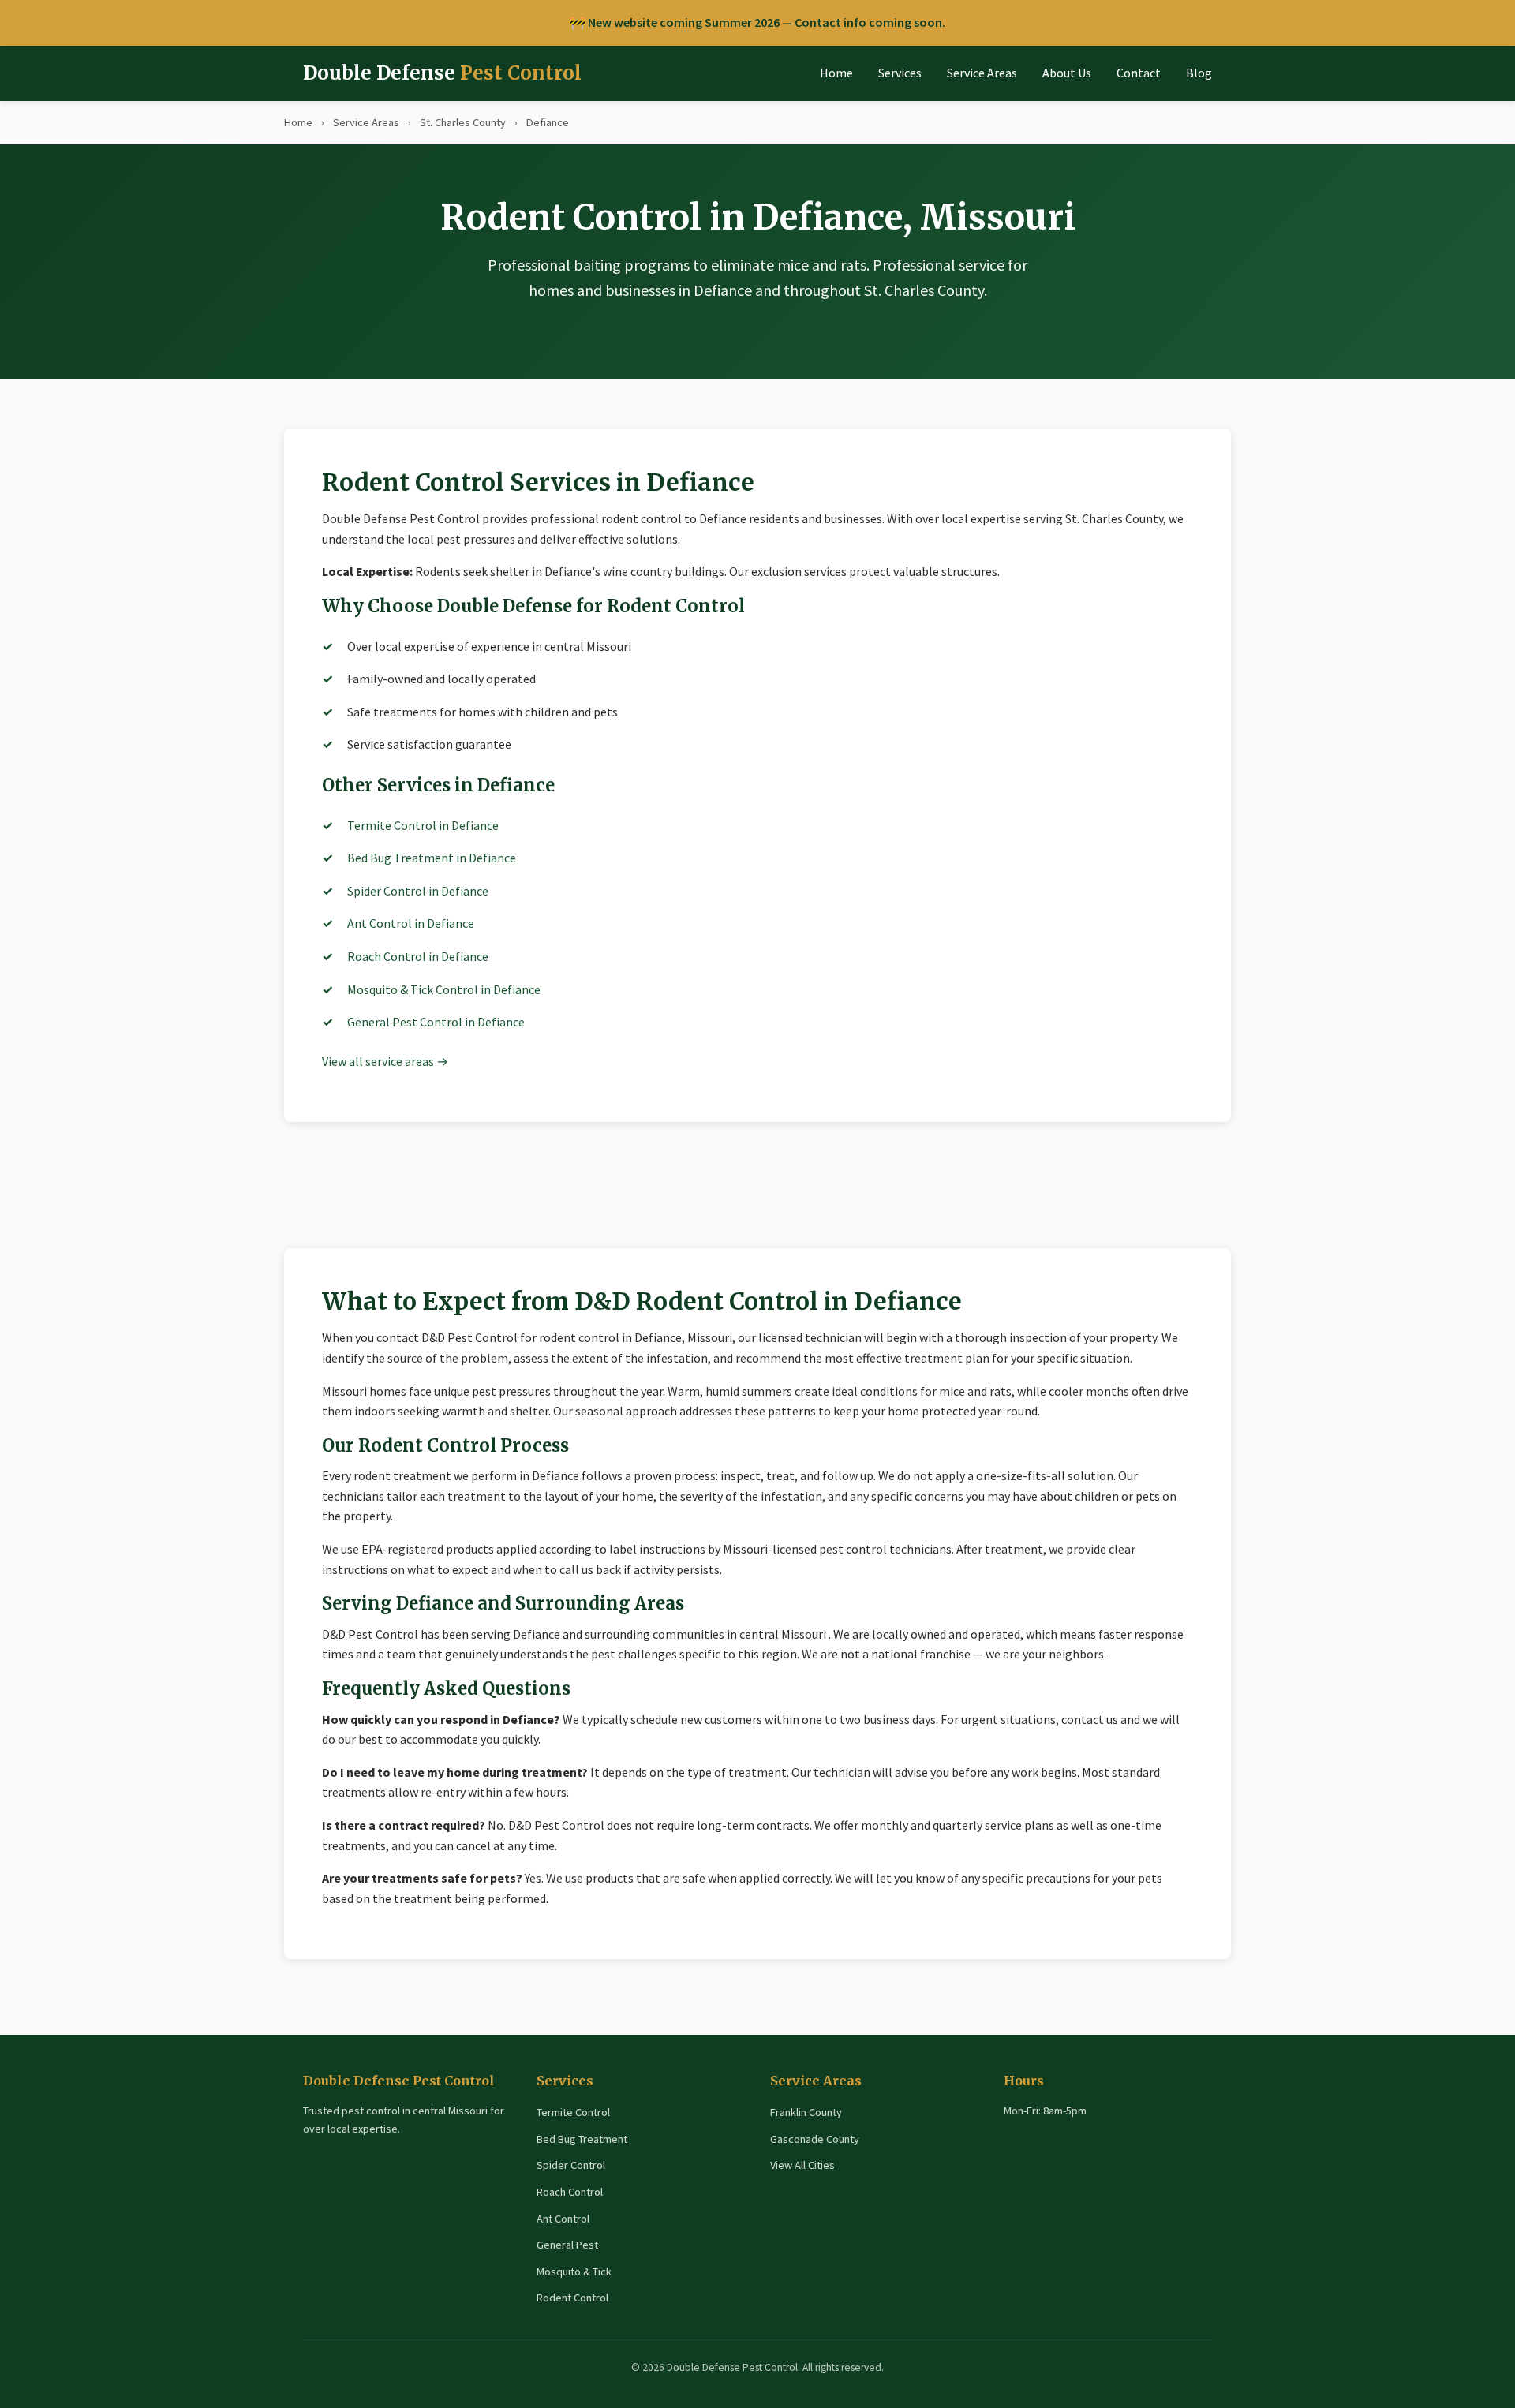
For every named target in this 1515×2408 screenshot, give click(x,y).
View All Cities (802, 2165)
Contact (1139, 73)
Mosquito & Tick (574, 2272)
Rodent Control (572, 2298)
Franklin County (806, 2112)
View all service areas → (385, 1061)
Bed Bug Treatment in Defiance (432, 858)
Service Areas (982, 73)
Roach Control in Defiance (418, 956)
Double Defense (442, 73)
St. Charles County (463, 122)
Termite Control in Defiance (423, 825)
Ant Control (563, 2219)
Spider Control (571, 2165)
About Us (1067, 73)
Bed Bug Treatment (582, 2139)
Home (836, 73)
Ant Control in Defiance (411, 923)
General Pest (567, 2245)
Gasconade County (815, 2139)
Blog (1199, 73)
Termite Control (573, 2112)
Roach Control (570, 2192)
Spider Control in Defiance (418, 891)
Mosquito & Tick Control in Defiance (444, 989)
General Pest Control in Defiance (436, 1022)
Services (900, 73)
